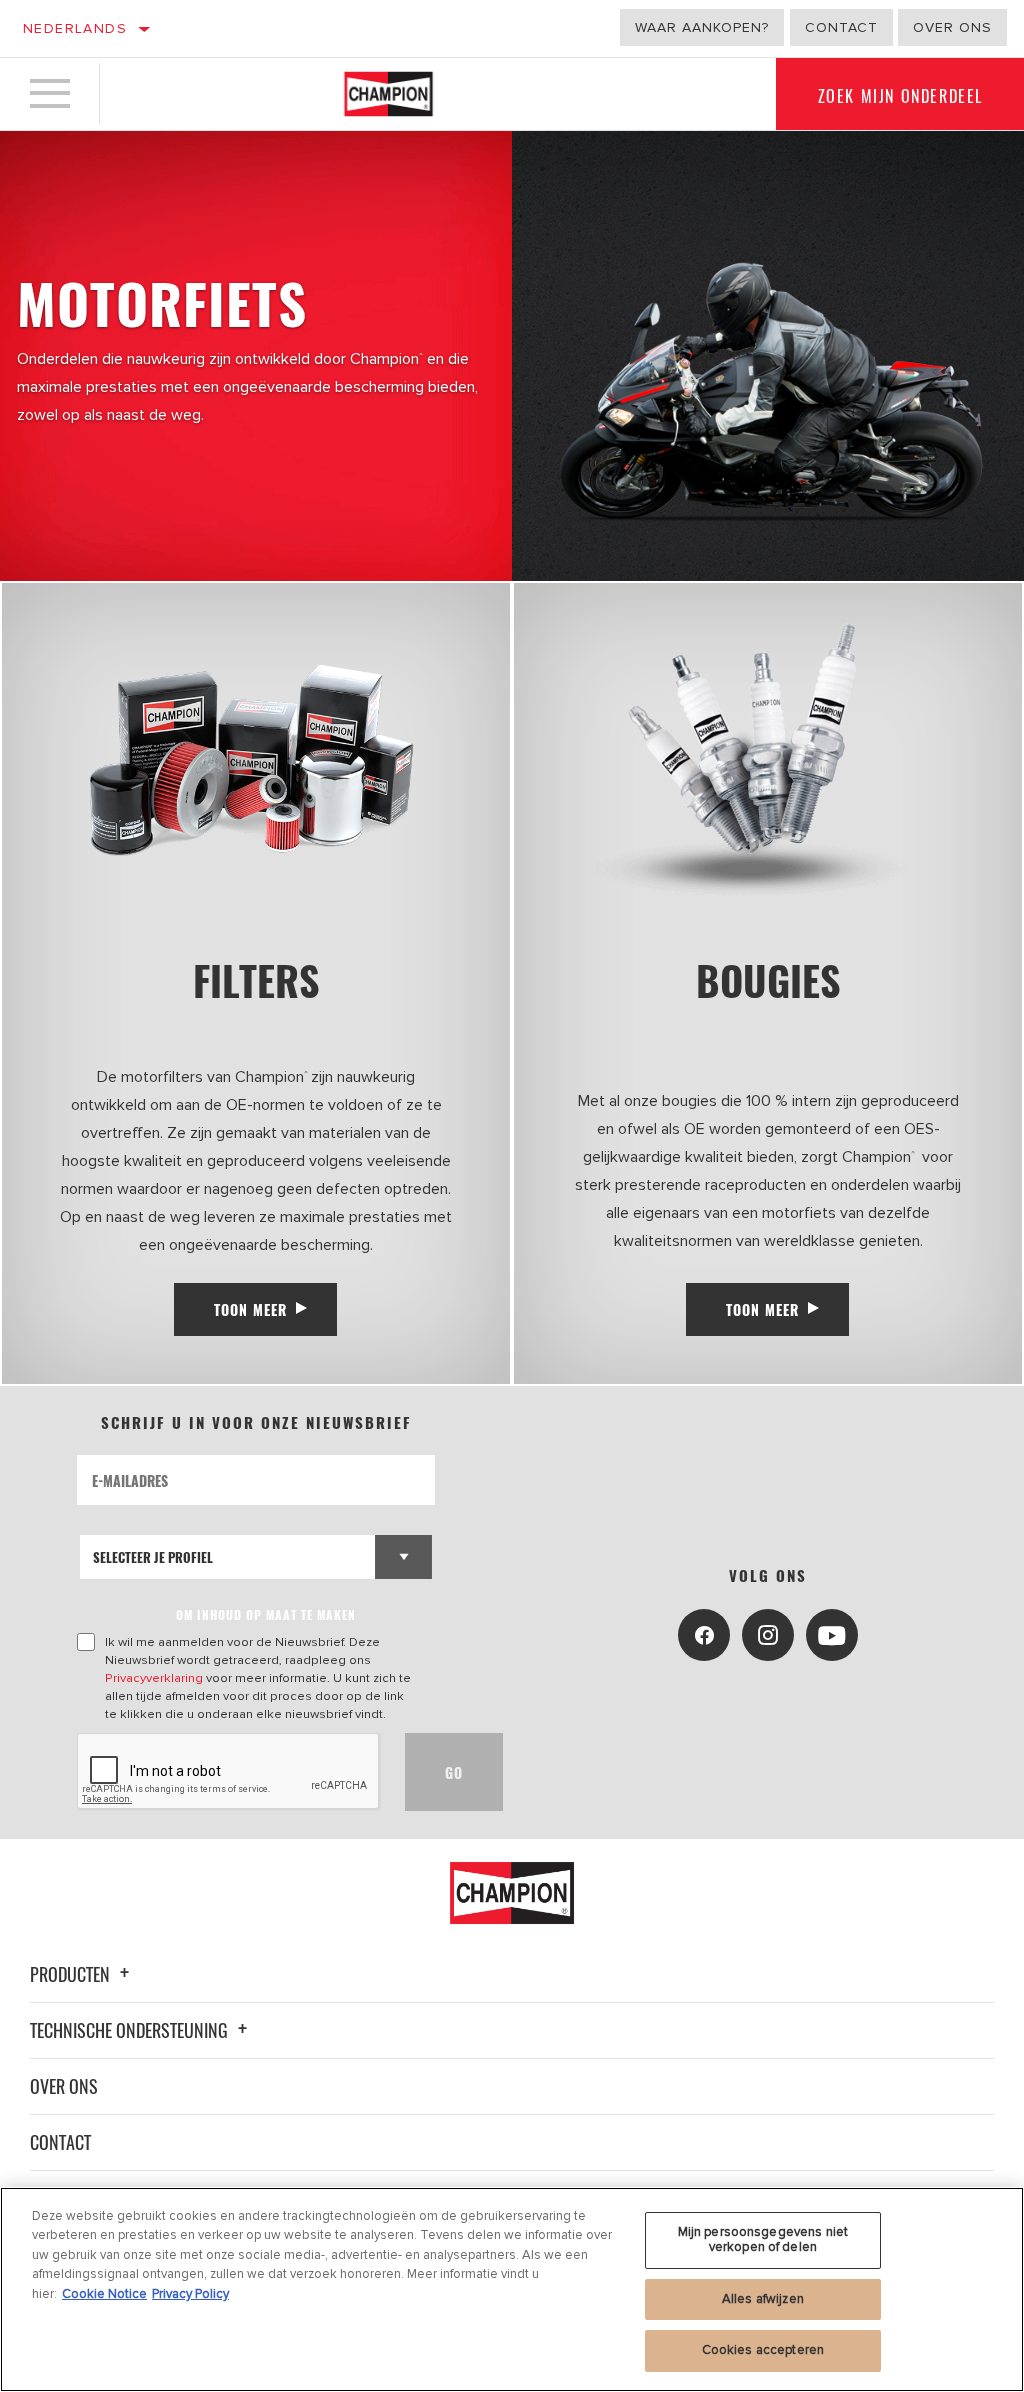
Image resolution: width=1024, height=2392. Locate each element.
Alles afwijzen (763, 2299)
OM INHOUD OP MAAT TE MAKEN (266, 1614)
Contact (841, 27)
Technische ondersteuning (131, 2030)
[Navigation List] (50, 94)
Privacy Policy (190, 2294)
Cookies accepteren (763, 2350)
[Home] (388, 94)
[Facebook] (704, 1635)
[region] (512, 2289)
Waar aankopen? (702, 27)
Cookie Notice (104, 2294)
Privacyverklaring (154, 1678)
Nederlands (75, 28)
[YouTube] (832, 1635)
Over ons (952, 27)
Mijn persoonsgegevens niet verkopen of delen (763, 2240)
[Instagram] (768, 1635)
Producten (72, 1974)
